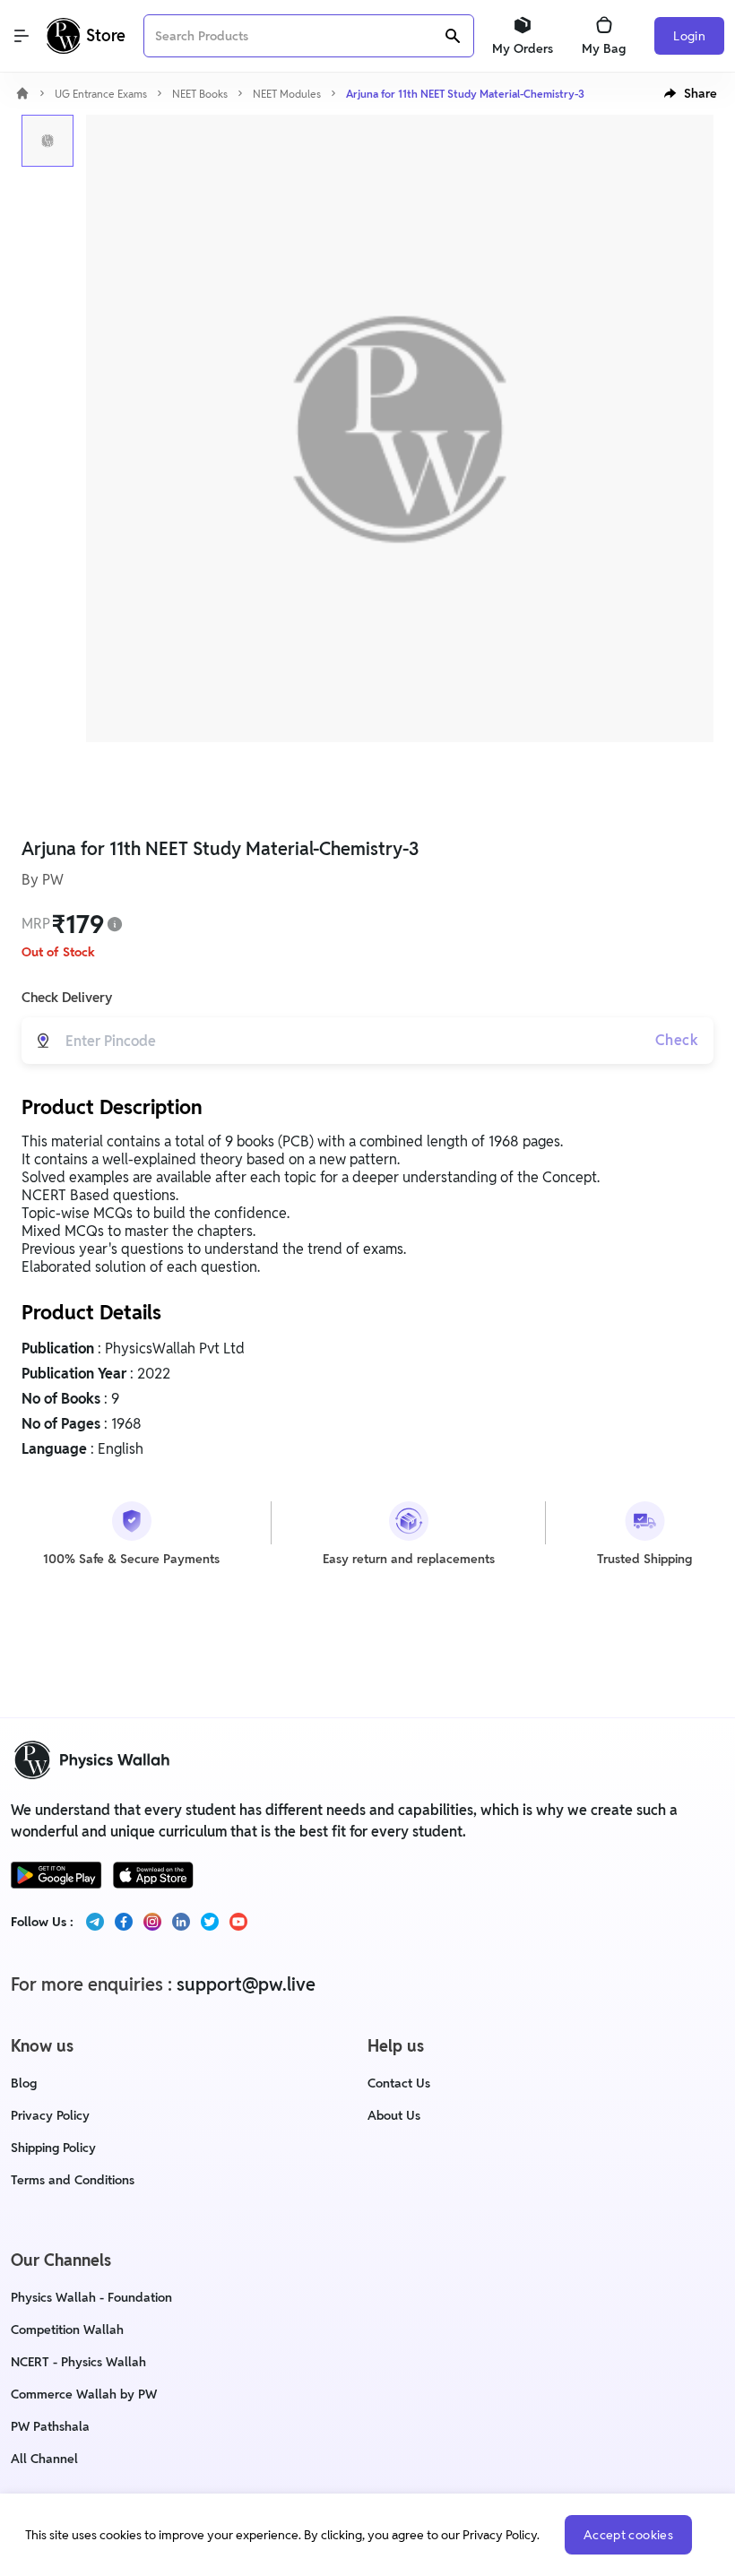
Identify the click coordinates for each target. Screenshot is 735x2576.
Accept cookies (628, 2535)
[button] (691, 93)
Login (689, 36)
